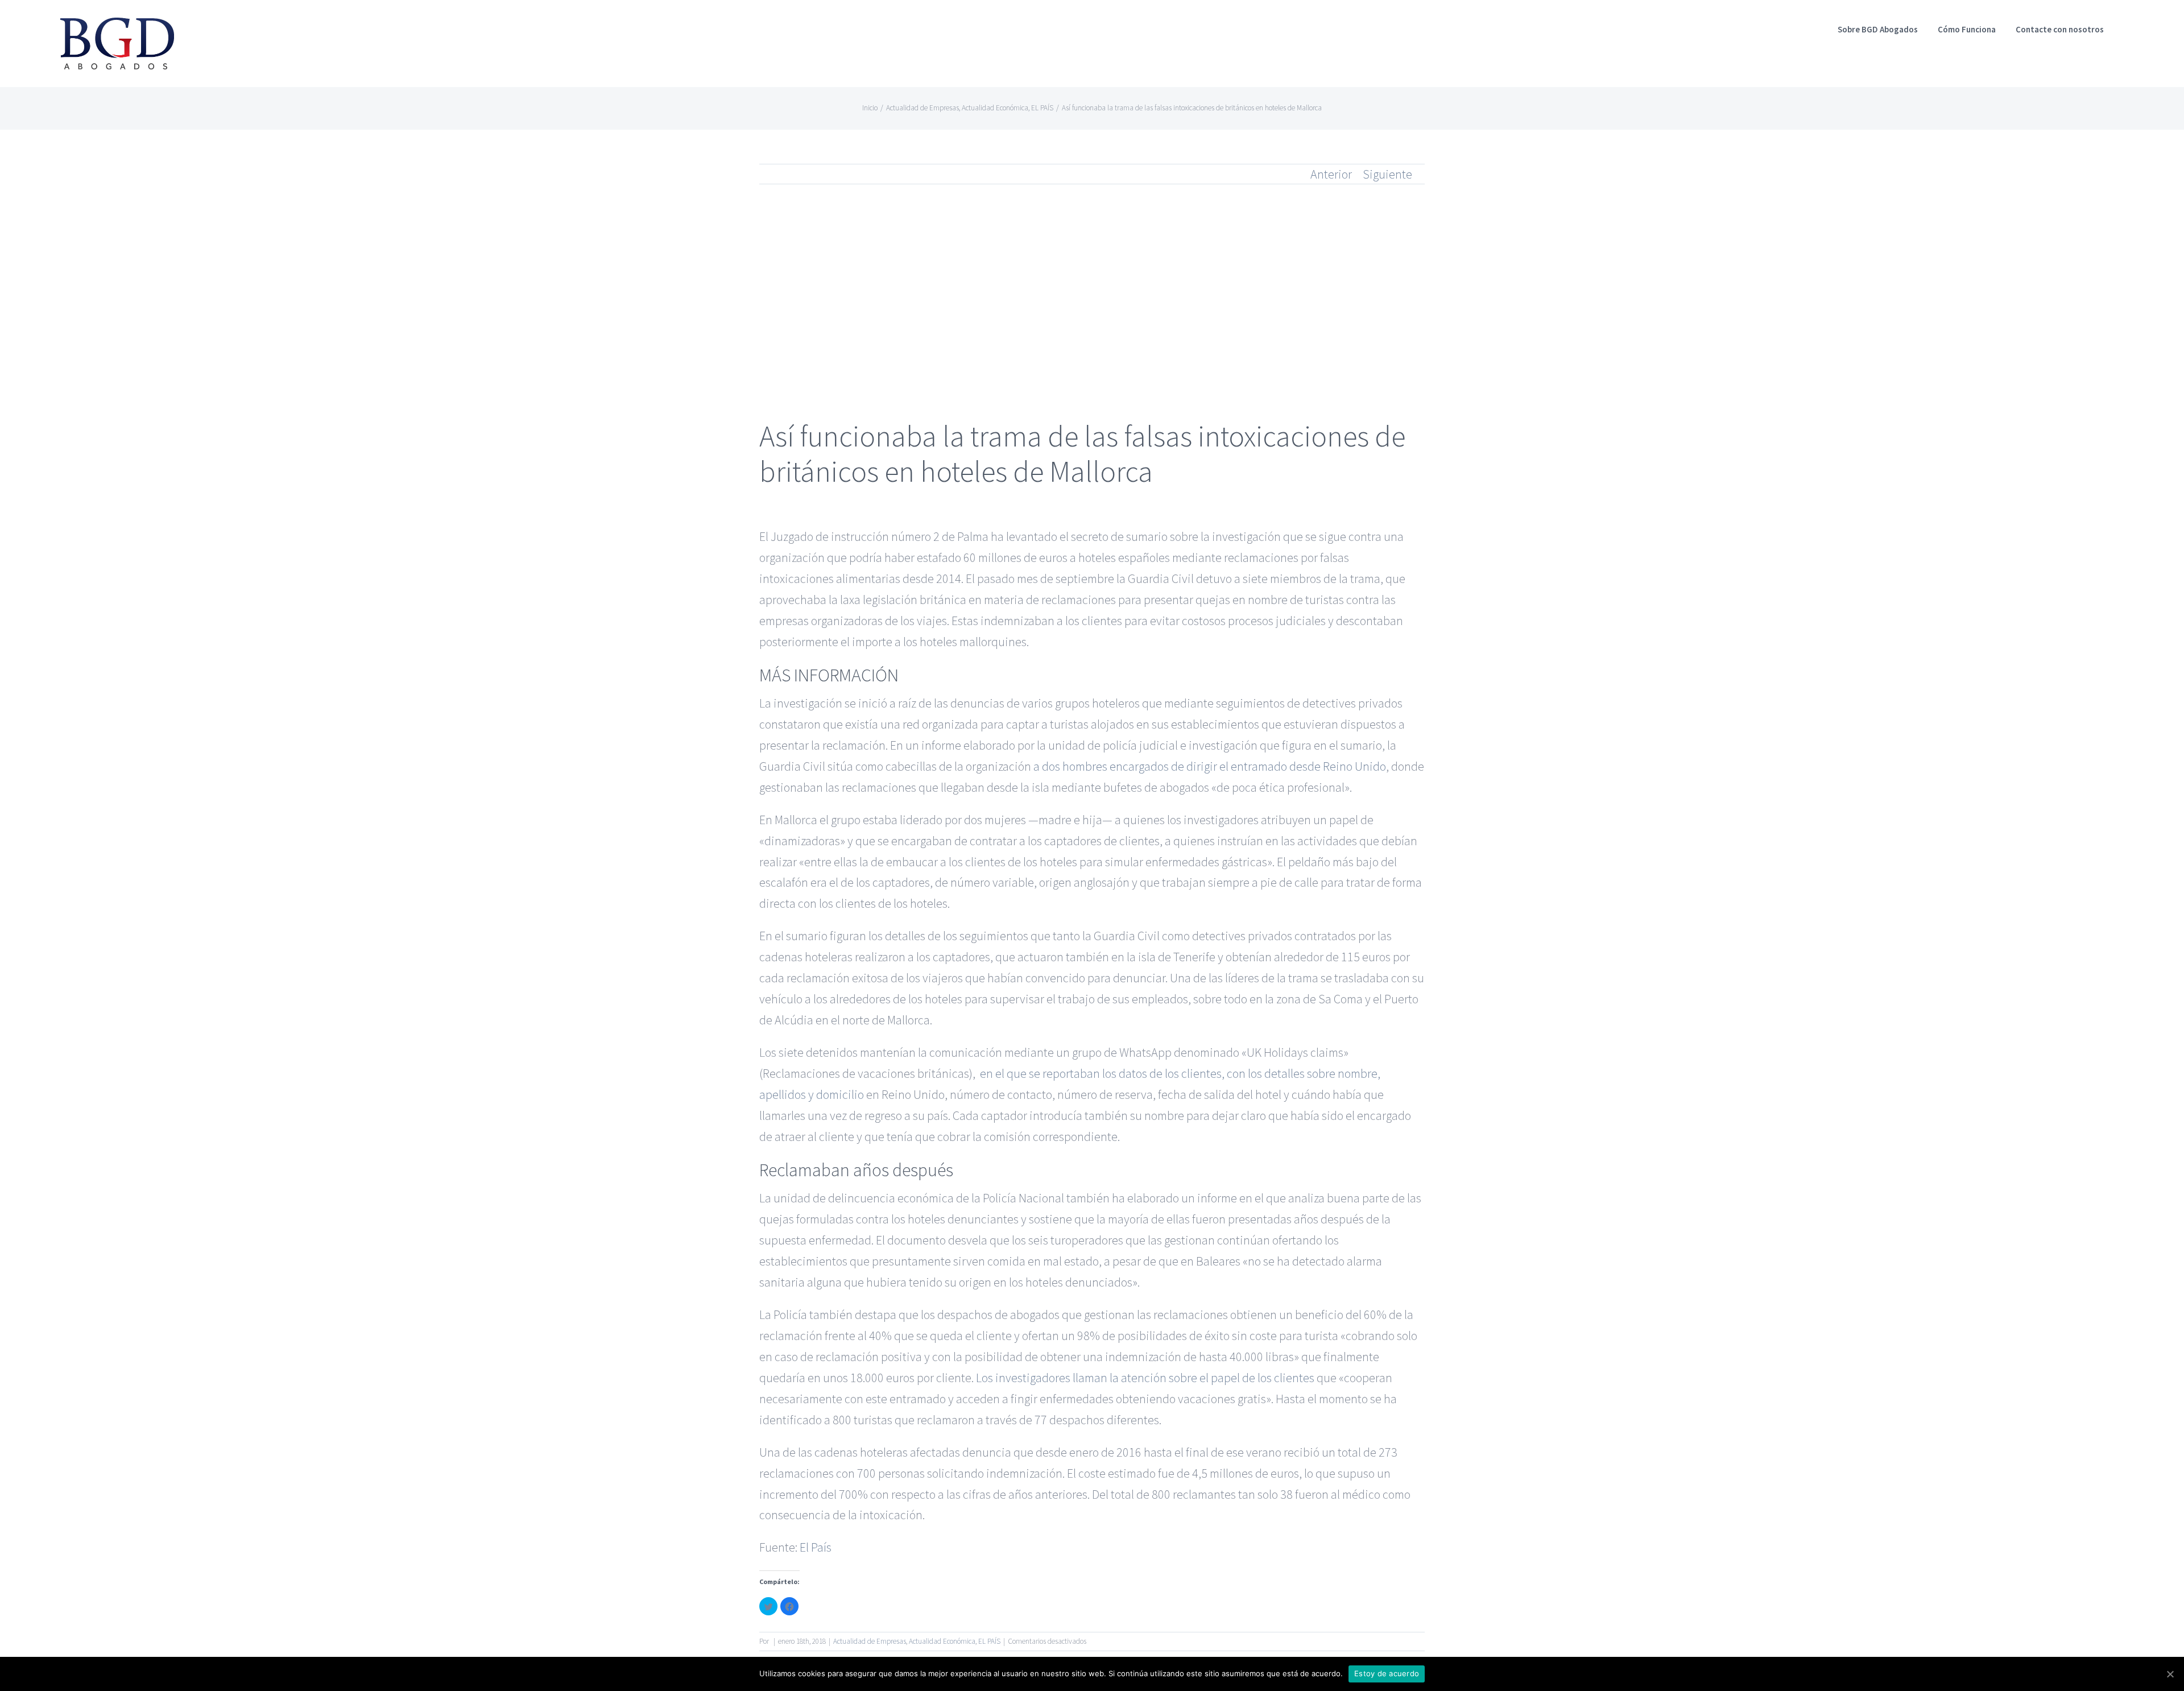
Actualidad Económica (942, 1641)
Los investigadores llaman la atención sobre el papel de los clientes (1145, 1378)
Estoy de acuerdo (1387, 1673)
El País (816, 1547)
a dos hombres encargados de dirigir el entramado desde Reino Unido (1210, 766)
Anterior (1331, 174)
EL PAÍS (989, 1641)
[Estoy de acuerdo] (2170, 1674)
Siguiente (1387, 174)
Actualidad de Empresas (870, 1641)
